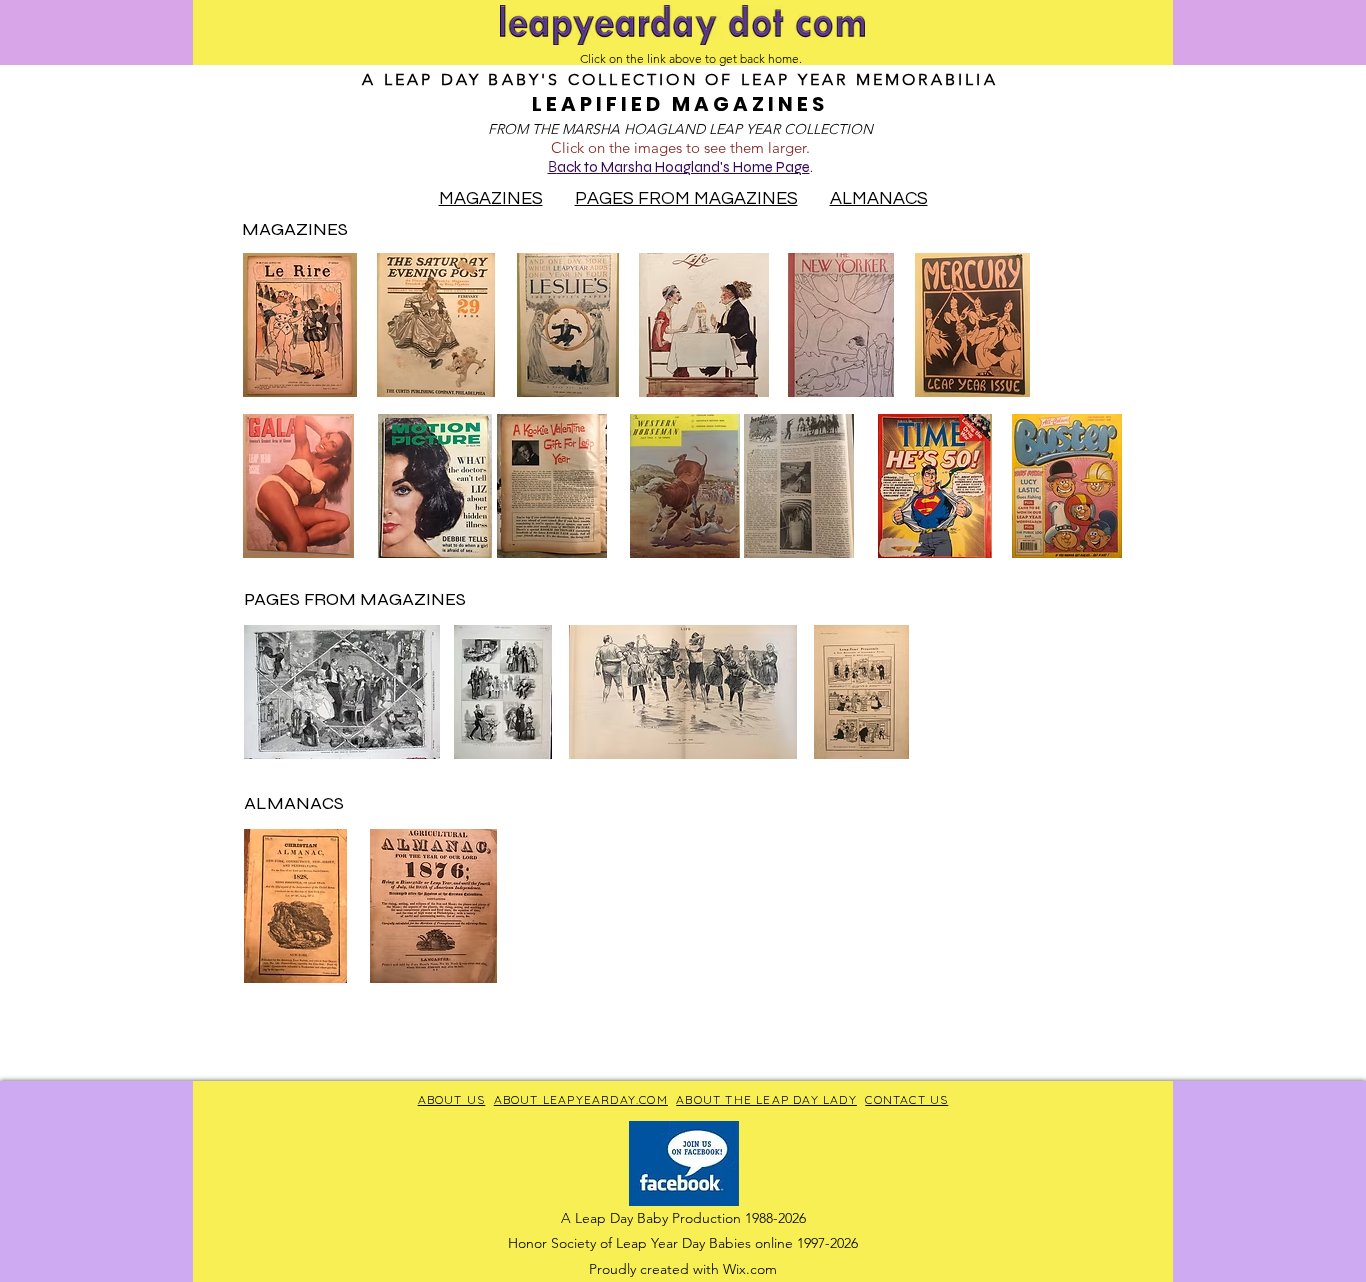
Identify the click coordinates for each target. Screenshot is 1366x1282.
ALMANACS (879, 198)
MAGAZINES (491, 198)
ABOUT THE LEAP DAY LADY (766, 1099)
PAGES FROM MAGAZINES (686, 198)
